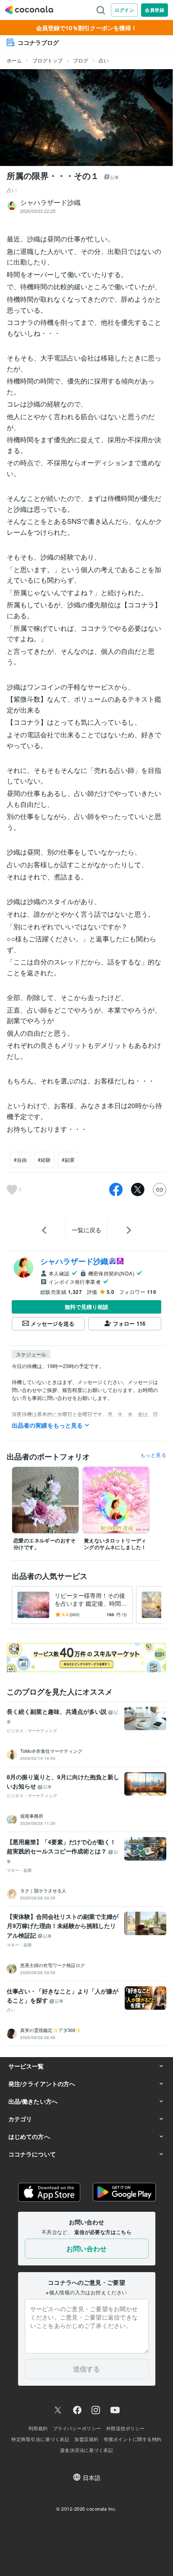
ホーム (14, 60)
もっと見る (153, 1455)
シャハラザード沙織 (74, 1261)
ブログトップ (47, 60)
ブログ (81, 60)
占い (104, 60)
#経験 (44, 1160)
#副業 (68, 1160)
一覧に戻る (86, 1230)
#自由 (20, 1160)
